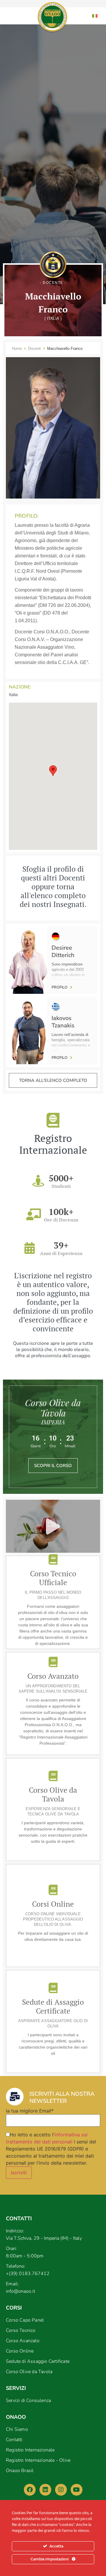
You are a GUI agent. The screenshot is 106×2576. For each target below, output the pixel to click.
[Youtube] (77, 2490)
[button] (53, 771)
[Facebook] (30, 2490)
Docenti (34, 349)
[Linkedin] (45, 2490)
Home (17, 349)
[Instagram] (61, 2490)
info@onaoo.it (20, 2291)
